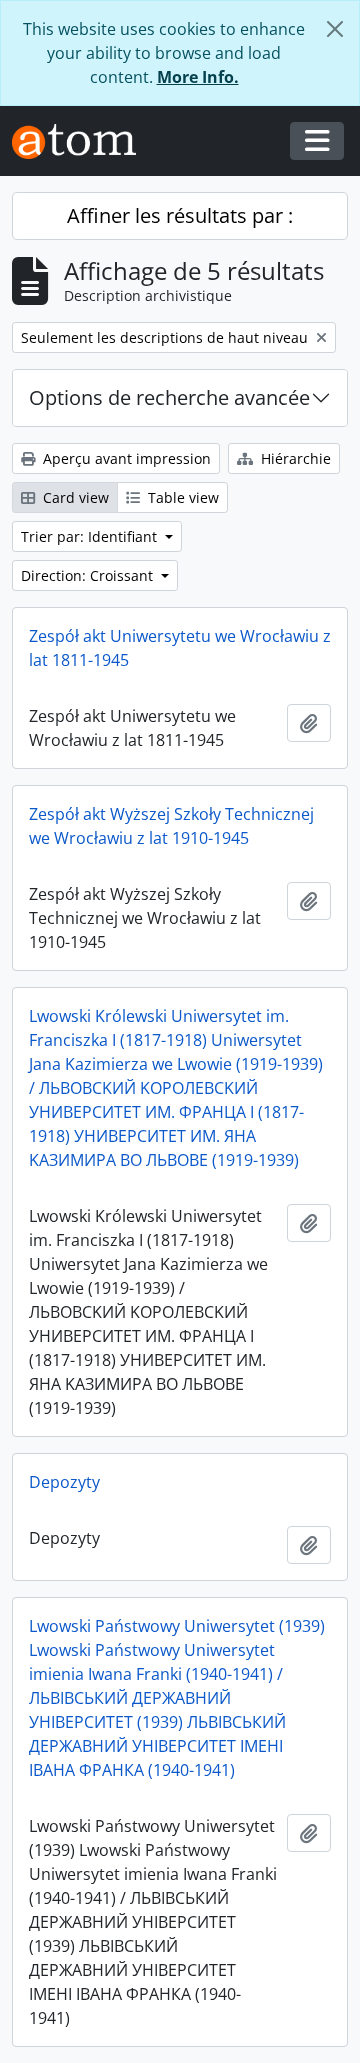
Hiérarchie (294, 458)
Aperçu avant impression (125, 458)
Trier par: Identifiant (91, 536)
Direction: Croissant (89, 575)
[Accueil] (82, 141)
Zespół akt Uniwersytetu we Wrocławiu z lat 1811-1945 (180, 648)
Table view (181, 497)
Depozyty (64, 1482)
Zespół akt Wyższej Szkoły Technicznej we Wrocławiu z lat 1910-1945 (171, 826)
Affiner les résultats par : (180, 215)
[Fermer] (335, 29)
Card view (74, 497)
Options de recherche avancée (169, 397)
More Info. (198, 77)
